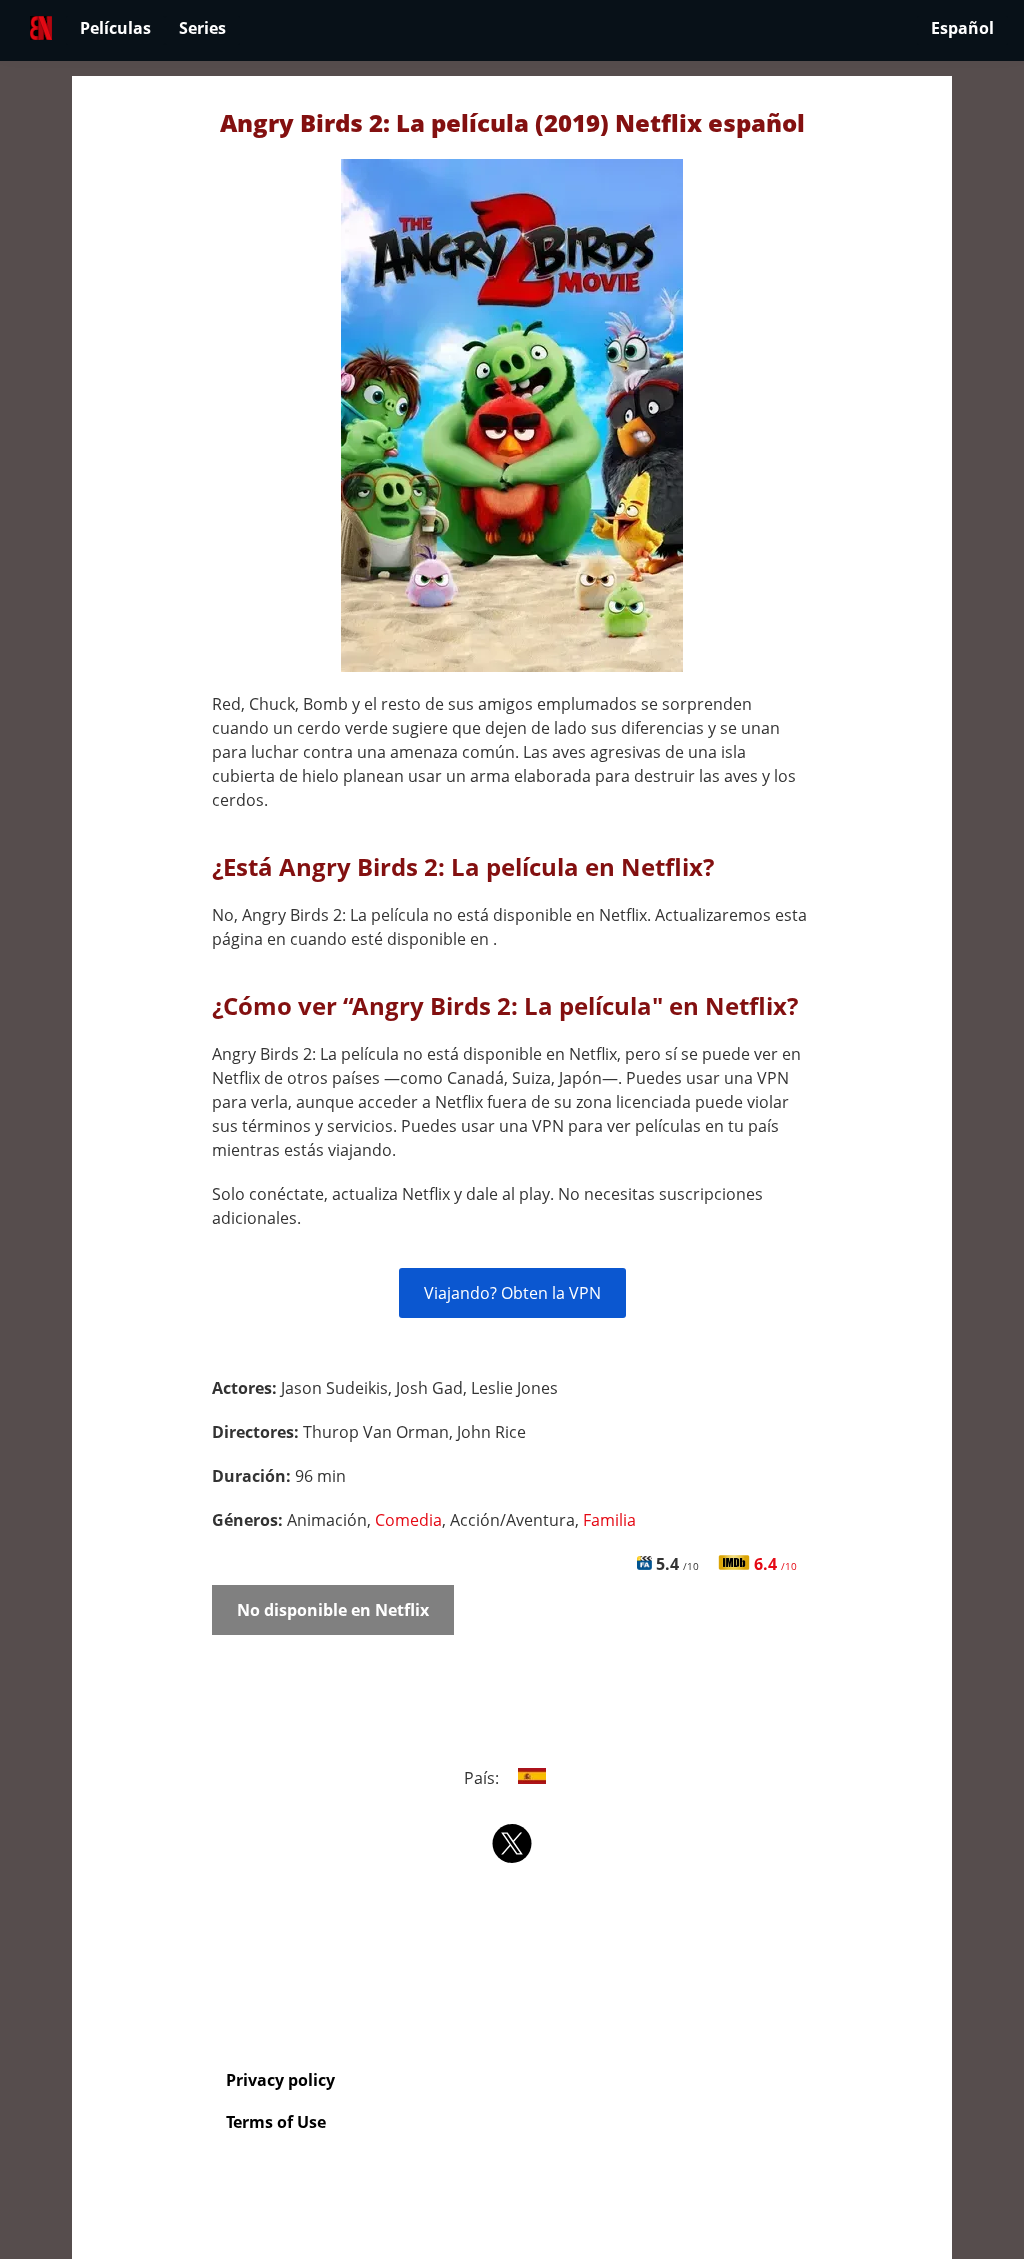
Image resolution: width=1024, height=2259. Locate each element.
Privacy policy (280, 2080)
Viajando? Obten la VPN (512, 1293)
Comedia (408, 1520)
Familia (609, 1520)
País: (483, 1778)
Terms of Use (276, 2122)
